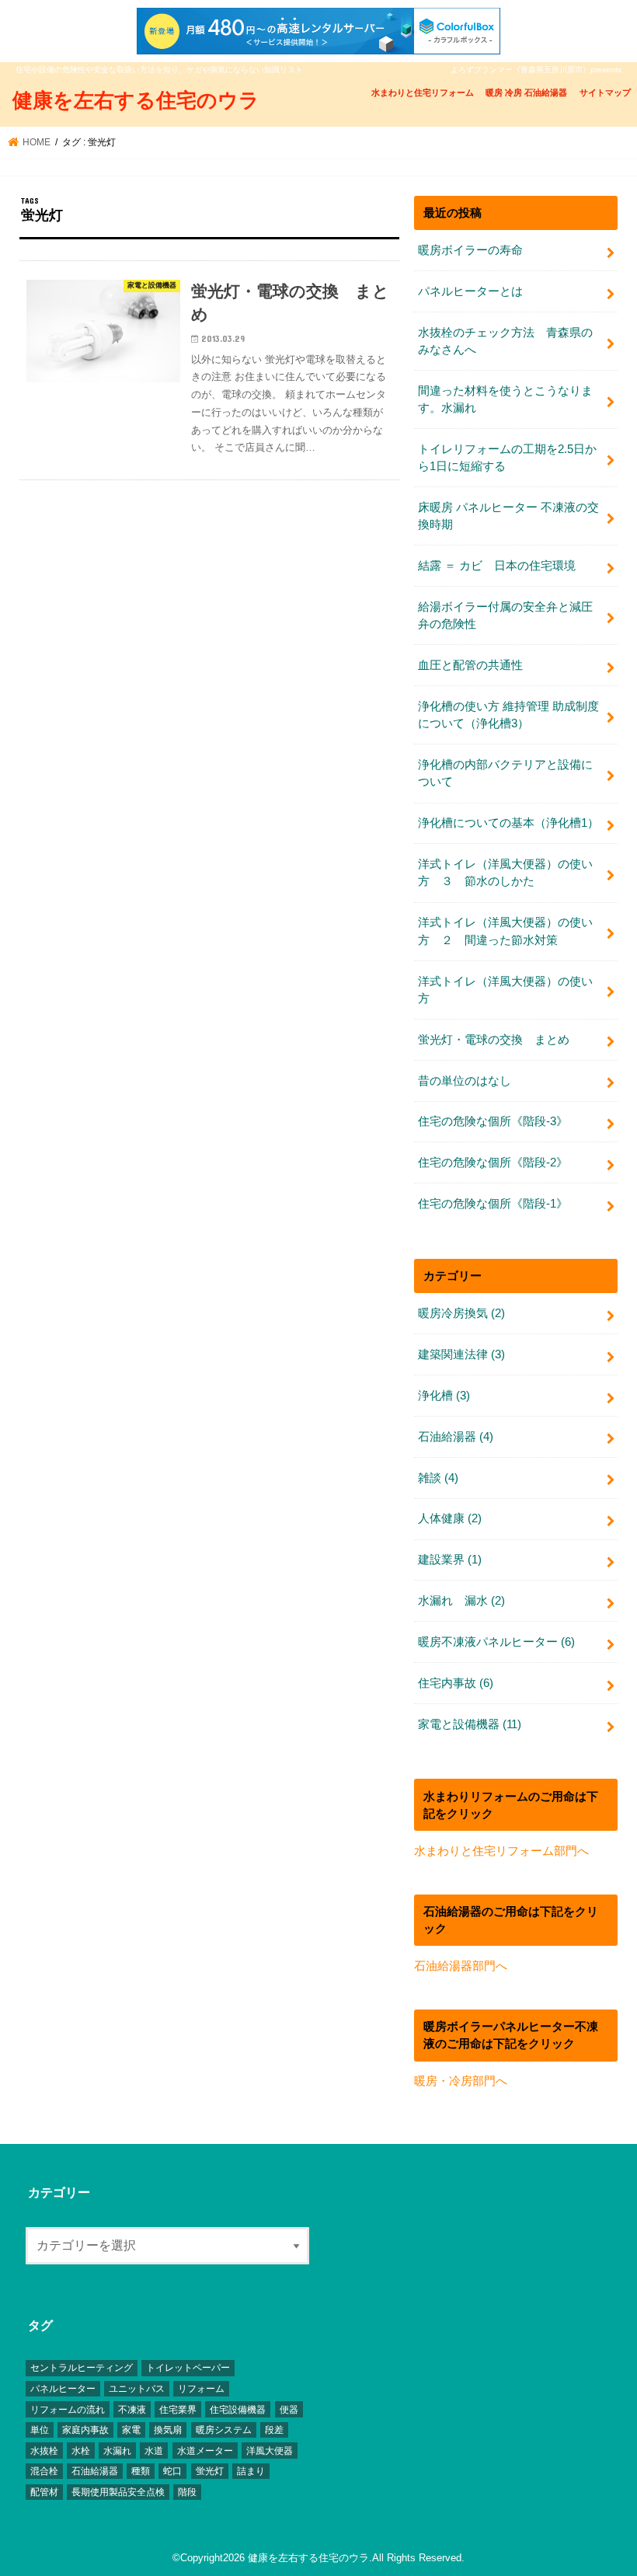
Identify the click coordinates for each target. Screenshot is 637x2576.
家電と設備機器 (470, 1724)
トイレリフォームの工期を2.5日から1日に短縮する (507, 458)
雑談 (438, 1478)
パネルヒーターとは (470, 291)
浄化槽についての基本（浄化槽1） (508, 823)
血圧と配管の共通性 (470, 665)
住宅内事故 (456, 1683)
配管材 (44, 2492)
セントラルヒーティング (82, 2368)
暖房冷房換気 (461, 1313)
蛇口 (172, 2471)
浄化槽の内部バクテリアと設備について (505, 773)
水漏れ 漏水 (461, 1601)
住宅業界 (178, 2410)
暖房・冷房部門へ (461, 2081)
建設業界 (450, 1560)
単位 (40, 2430)
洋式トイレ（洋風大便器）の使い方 (505, 990)
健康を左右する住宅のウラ (136, 99)
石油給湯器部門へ (461, 1966)
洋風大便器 (270, 2451)
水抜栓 (44, 2451)
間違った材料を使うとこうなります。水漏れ (505, 399)
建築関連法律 (461, 1354)
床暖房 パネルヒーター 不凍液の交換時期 (508, 516)
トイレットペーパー (188, 2368)
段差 (274, 2430)
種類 (141, 2471)
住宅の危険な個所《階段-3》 (493, 1121)
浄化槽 (444, 1396)
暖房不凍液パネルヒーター (496, 1642)
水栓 (81, 2451)
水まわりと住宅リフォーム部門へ (501, 1851)
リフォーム (201, 2389)
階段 (187, 2492)
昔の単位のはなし (465, 1081)
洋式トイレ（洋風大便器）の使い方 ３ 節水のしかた (505, 873)
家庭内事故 (85, 2430)
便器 (289, 2410)
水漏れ (117, 2451)
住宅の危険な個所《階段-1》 (493, 1204)
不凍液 (132, 2410)
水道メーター (205, 2451)
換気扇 (168, 2430)
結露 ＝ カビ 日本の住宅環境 (497, 566)
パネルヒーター (63, 2389)
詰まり (251, 2471)
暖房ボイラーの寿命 (470, 250)
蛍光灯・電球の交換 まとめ (494, 1040)
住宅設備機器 (238, 2410)
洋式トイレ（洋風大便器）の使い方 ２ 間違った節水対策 (505, 931)
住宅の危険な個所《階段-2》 (493, 1163)
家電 (131, 2430)
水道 (154, 2451)
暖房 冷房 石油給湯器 (526, 92)
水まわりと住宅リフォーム (423, 92)
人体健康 (450, 1518)
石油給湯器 (456, 1437)
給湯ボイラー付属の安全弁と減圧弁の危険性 (505, 615)
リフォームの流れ (68, 2410)
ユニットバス (137, 2389)
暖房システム (224, 2430)
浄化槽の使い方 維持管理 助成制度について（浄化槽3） (508, 715)
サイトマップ (605, 92)
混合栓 (44, 2471)
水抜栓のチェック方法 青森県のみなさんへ (505, 341)
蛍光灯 (210, 2471)
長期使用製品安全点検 (118, 2492)
